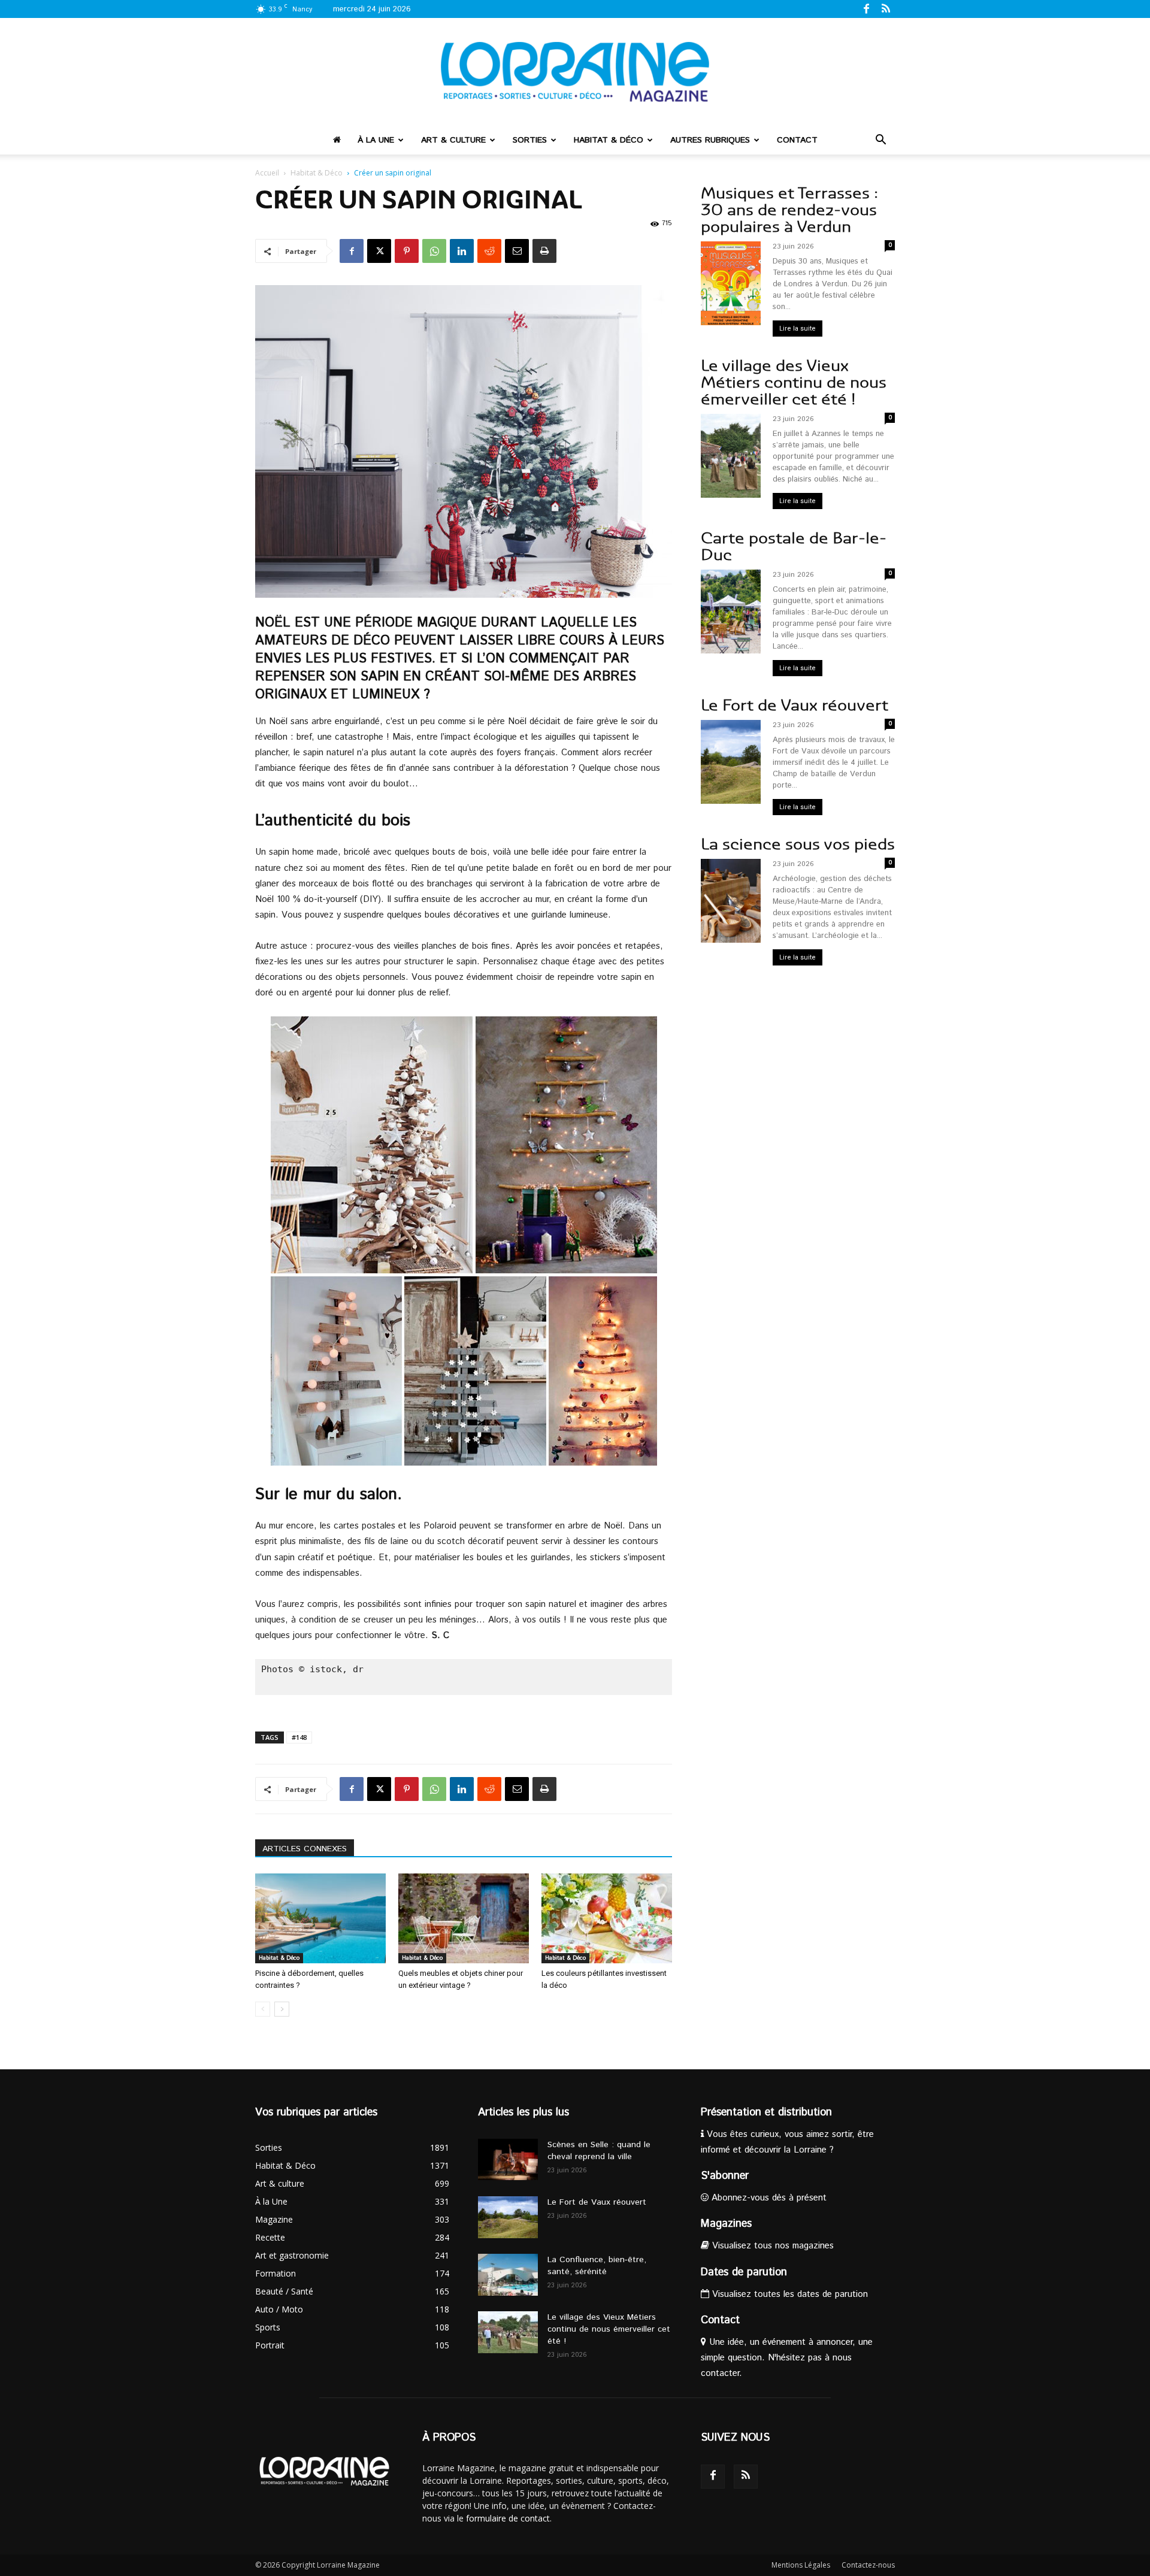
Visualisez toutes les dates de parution (789, 2294)
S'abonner (725, 2176)
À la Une (376, 140)
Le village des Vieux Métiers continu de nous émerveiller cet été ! (794, 382)
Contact (797, 140)
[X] (379, 251)
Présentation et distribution (766, 2112)
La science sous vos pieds (798, 844)
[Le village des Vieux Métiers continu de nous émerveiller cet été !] (508, 2332)
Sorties (530, 140)
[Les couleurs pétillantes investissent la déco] (607, 1918)
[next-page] (282, 2009)
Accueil (267, 173)
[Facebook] (866, 8)
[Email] (517, 251)
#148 (299, 1737)
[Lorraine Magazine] (575, 72)
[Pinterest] (407, 251)
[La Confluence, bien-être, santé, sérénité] (508, 2275)
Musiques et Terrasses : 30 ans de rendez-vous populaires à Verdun (789, 210)
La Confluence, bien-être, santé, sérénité (597, 2266)
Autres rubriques (710, 140)
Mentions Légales (801, 2565)
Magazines (726, 2224)
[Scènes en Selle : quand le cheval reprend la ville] (508, 2159)
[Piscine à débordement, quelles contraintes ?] (320, 1918)
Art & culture (453, 140)
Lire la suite (798, 329)
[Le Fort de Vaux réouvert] (508, 2217)
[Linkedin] (462, 251)
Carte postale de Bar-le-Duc (794, 547)
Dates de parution (744, 2272)
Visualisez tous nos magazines (771, 2246)
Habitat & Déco (609, 140)
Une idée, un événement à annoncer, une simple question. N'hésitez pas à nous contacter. (787, 2358)
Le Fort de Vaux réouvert (795, 705)
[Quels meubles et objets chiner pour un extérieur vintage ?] (464, 1918)
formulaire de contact (508, 2518)
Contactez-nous (868, 2565)
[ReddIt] (489, 251)
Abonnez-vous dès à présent (768, 2198)
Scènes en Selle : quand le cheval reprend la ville (599, 2151)
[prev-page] (263, 2009)
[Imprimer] (544, 251)
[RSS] (886, 8)
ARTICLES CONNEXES (305, 1849)
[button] (880, 141)
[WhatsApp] (434, 251)
